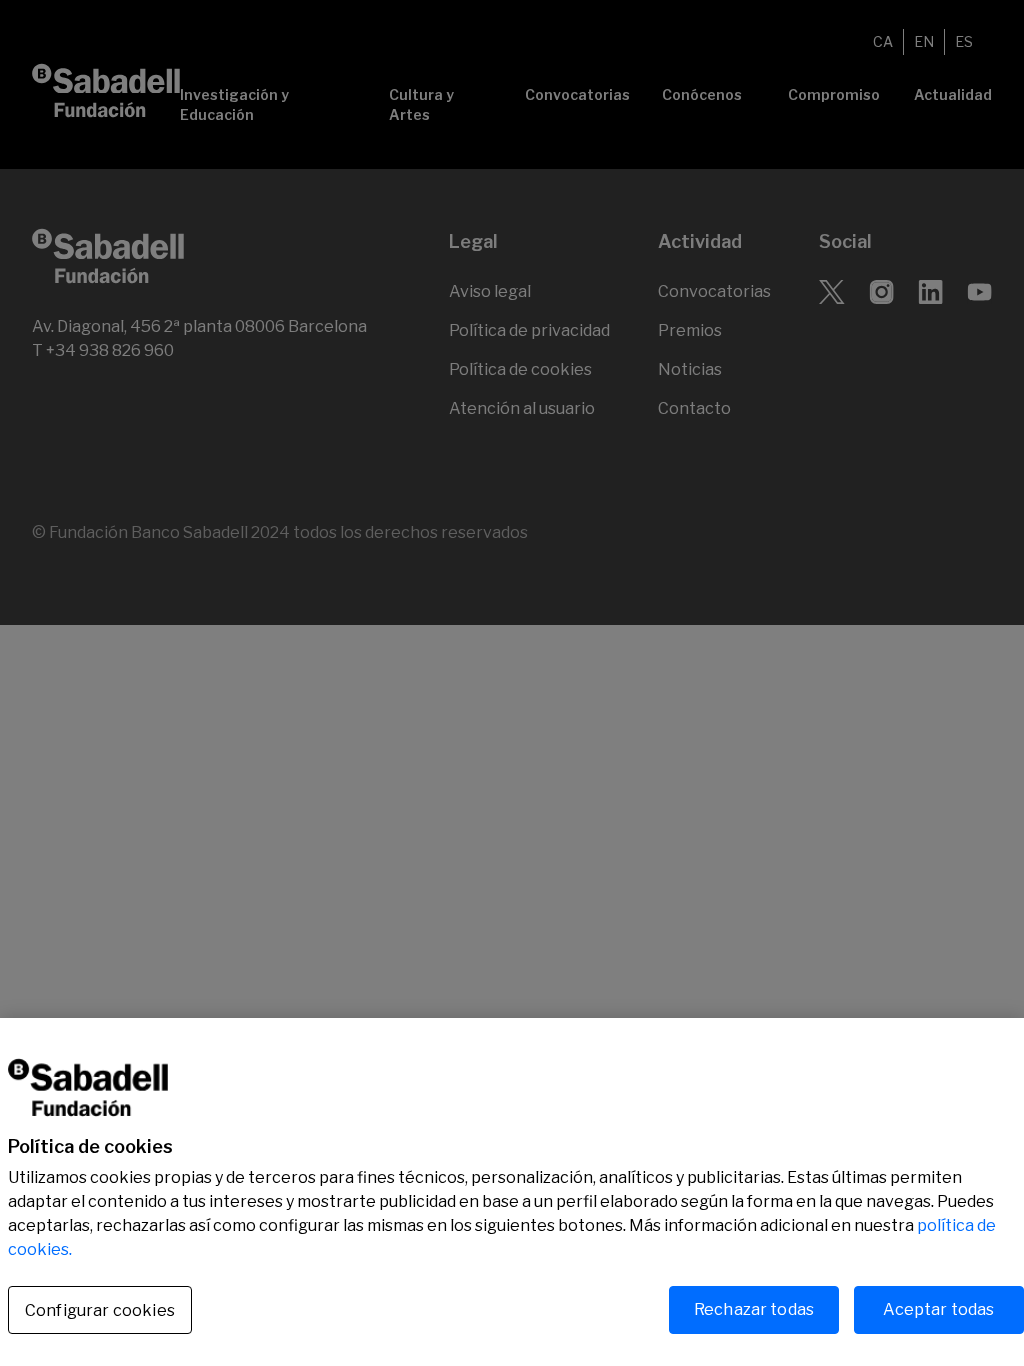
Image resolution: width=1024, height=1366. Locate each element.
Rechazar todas (754, 1309)
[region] (512, 1192)
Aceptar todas (938, 1309)
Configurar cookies (100, 1310)
